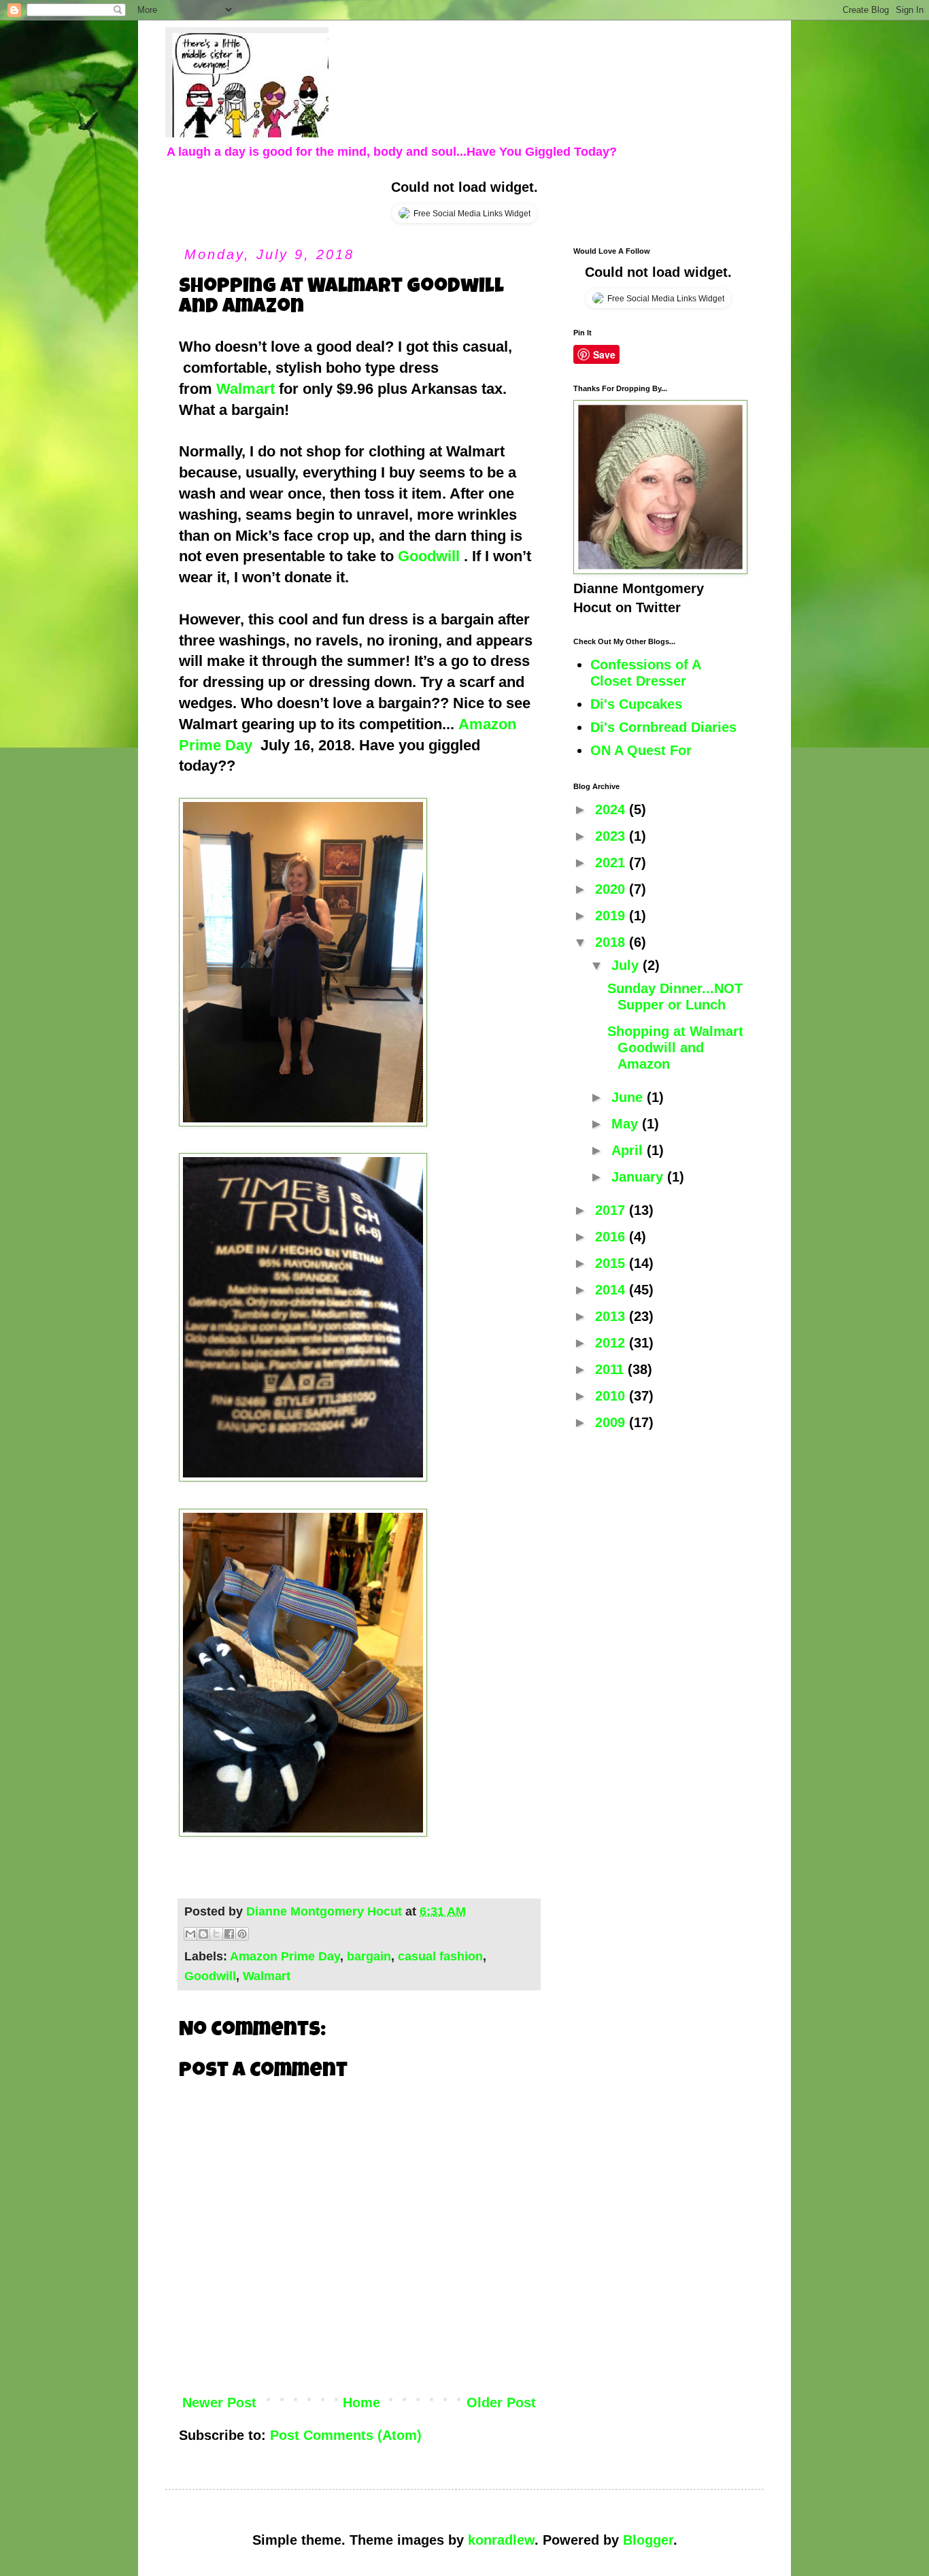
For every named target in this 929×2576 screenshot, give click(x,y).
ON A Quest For (641, 750)
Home (361, 2403)
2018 (612, 942)
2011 (611, 1369)
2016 (612, 1237)
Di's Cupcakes (636, 704)
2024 (612, 809)
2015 (612, 1263)
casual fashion (440, 1956)
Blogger (648, 2540)
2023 (612, 836)
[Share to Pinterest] (242, 1934)
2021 (612, 863)
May (627, 1124)
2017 (612, 1210)
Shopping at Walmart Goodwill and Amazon (675, 1048)
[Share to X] (216, 1934)
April (629, 1150)
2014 (612, 1290)
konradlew (501, 2540)
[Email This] (190, 1934)
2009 (612, 1422)
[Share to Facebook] (229, 1934)
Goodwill (429, 556)
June (629, 1097)
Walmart (246, 389)
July (627, 965)
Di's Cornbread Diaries (663, 727)
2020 (612, 889)
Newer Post (219, 2403)
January (639, 1177)
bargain (369, 1956)
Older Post (501, 2403)
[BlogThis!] (203, 1934)
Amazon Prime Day (285, 1956)
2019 (612, 916)
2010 (612, 1396)
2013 (612, 1316)
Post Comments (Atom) (346, 2435)
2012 (612, 1343)
